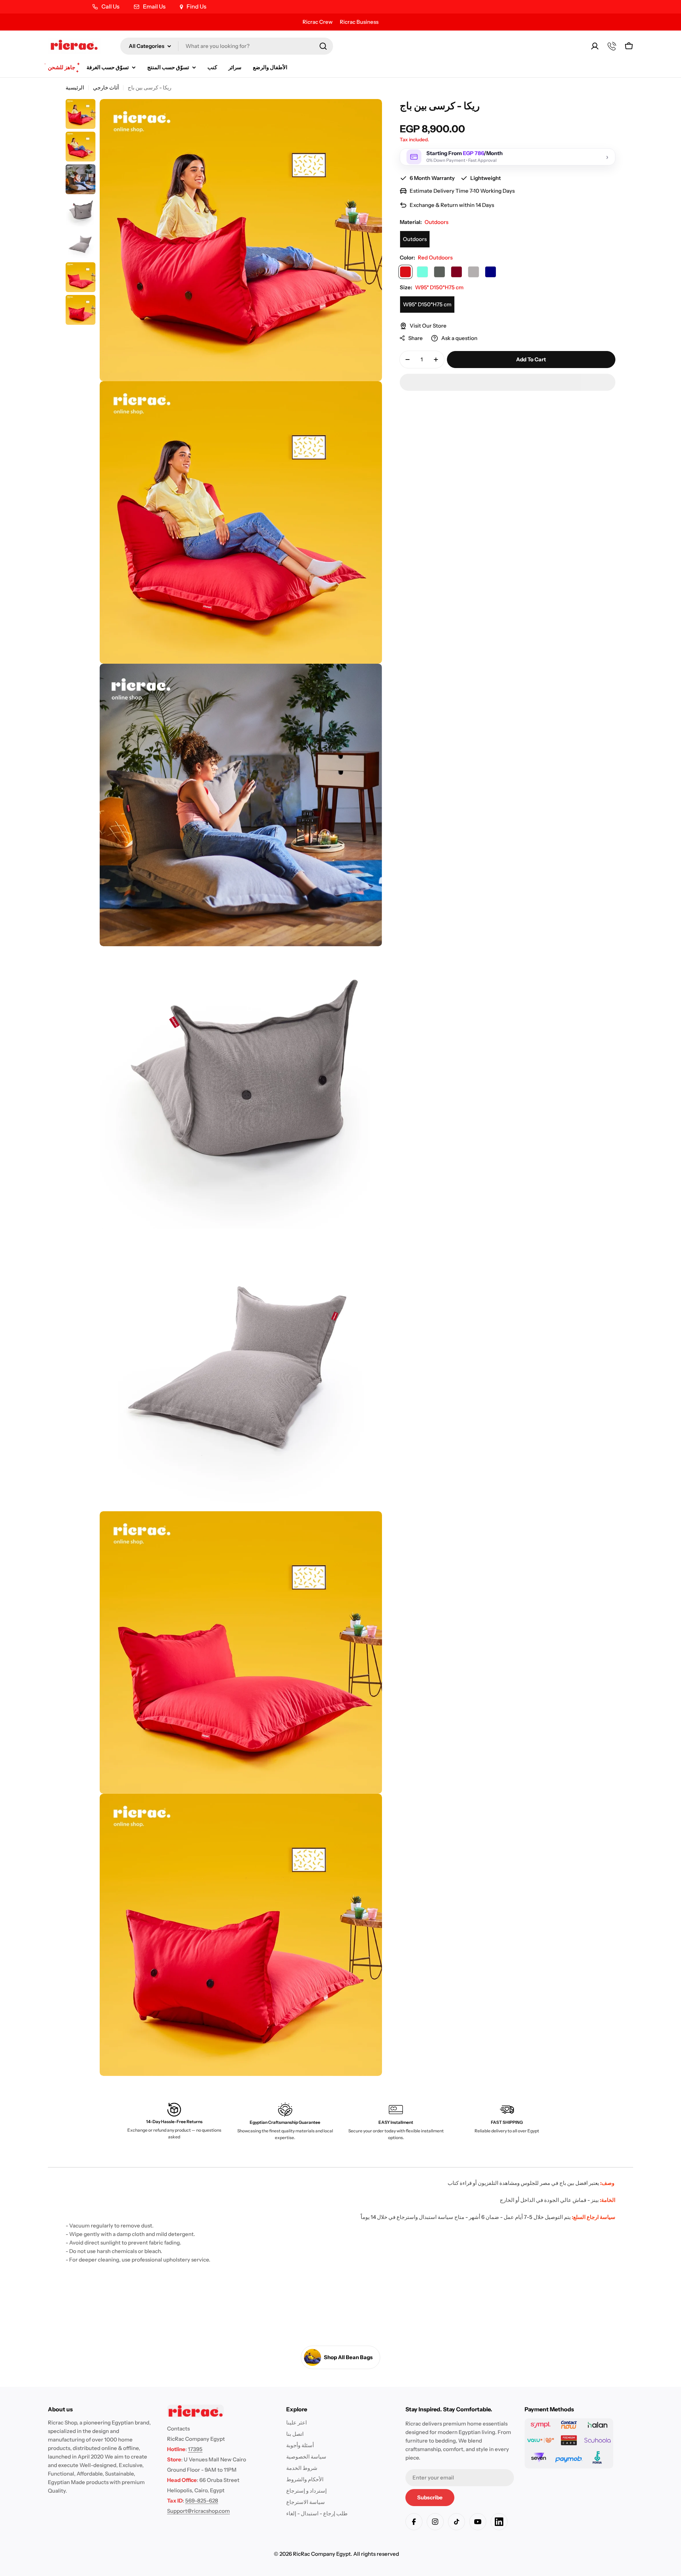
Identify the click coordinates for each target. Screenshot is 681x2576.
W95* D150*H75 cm (427, 304)
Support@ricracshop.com (198, 2511)
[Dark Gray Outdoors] (439, 272)
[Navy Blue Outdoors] (491, 272)
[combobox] (227, 46)
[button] (508, 382)
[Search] (323, 46)
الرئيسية (75, 87)
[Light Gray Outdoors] (474, 272)
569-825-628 (202, 2501)
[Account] (595, 46)
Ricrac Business (359, 22)
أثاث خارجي (106, 87)
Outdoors (415, 239)
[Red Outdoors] (405, 272)
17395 (195, 2449)
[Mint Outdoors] (422, 272)
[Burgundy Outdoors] (456, 272)
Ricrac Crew (318, 22)
